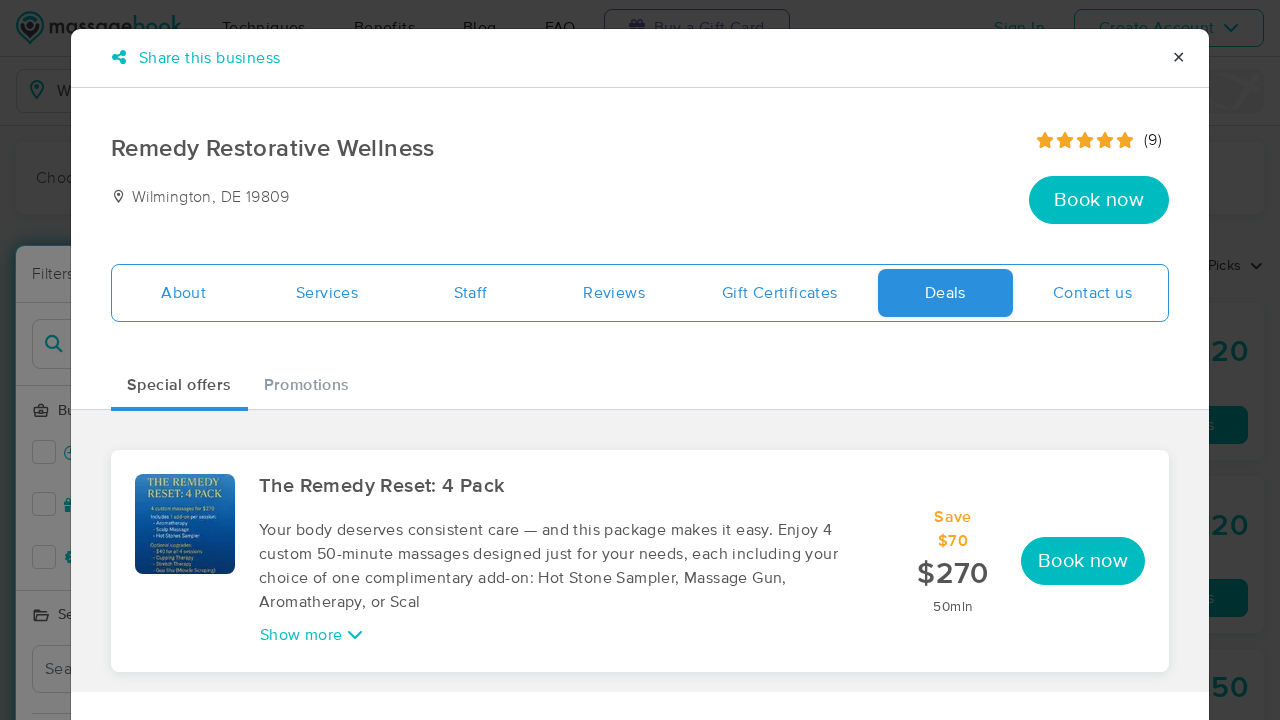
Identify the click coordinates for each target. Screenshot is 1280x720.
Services (327, 293)
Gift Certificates (780, 293)
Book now (1099, 200)
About (183, 293)
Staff (471, 293)
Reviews (614, 293)
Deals (945, 293)
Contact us (1092, 293)
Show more (303, 635)
